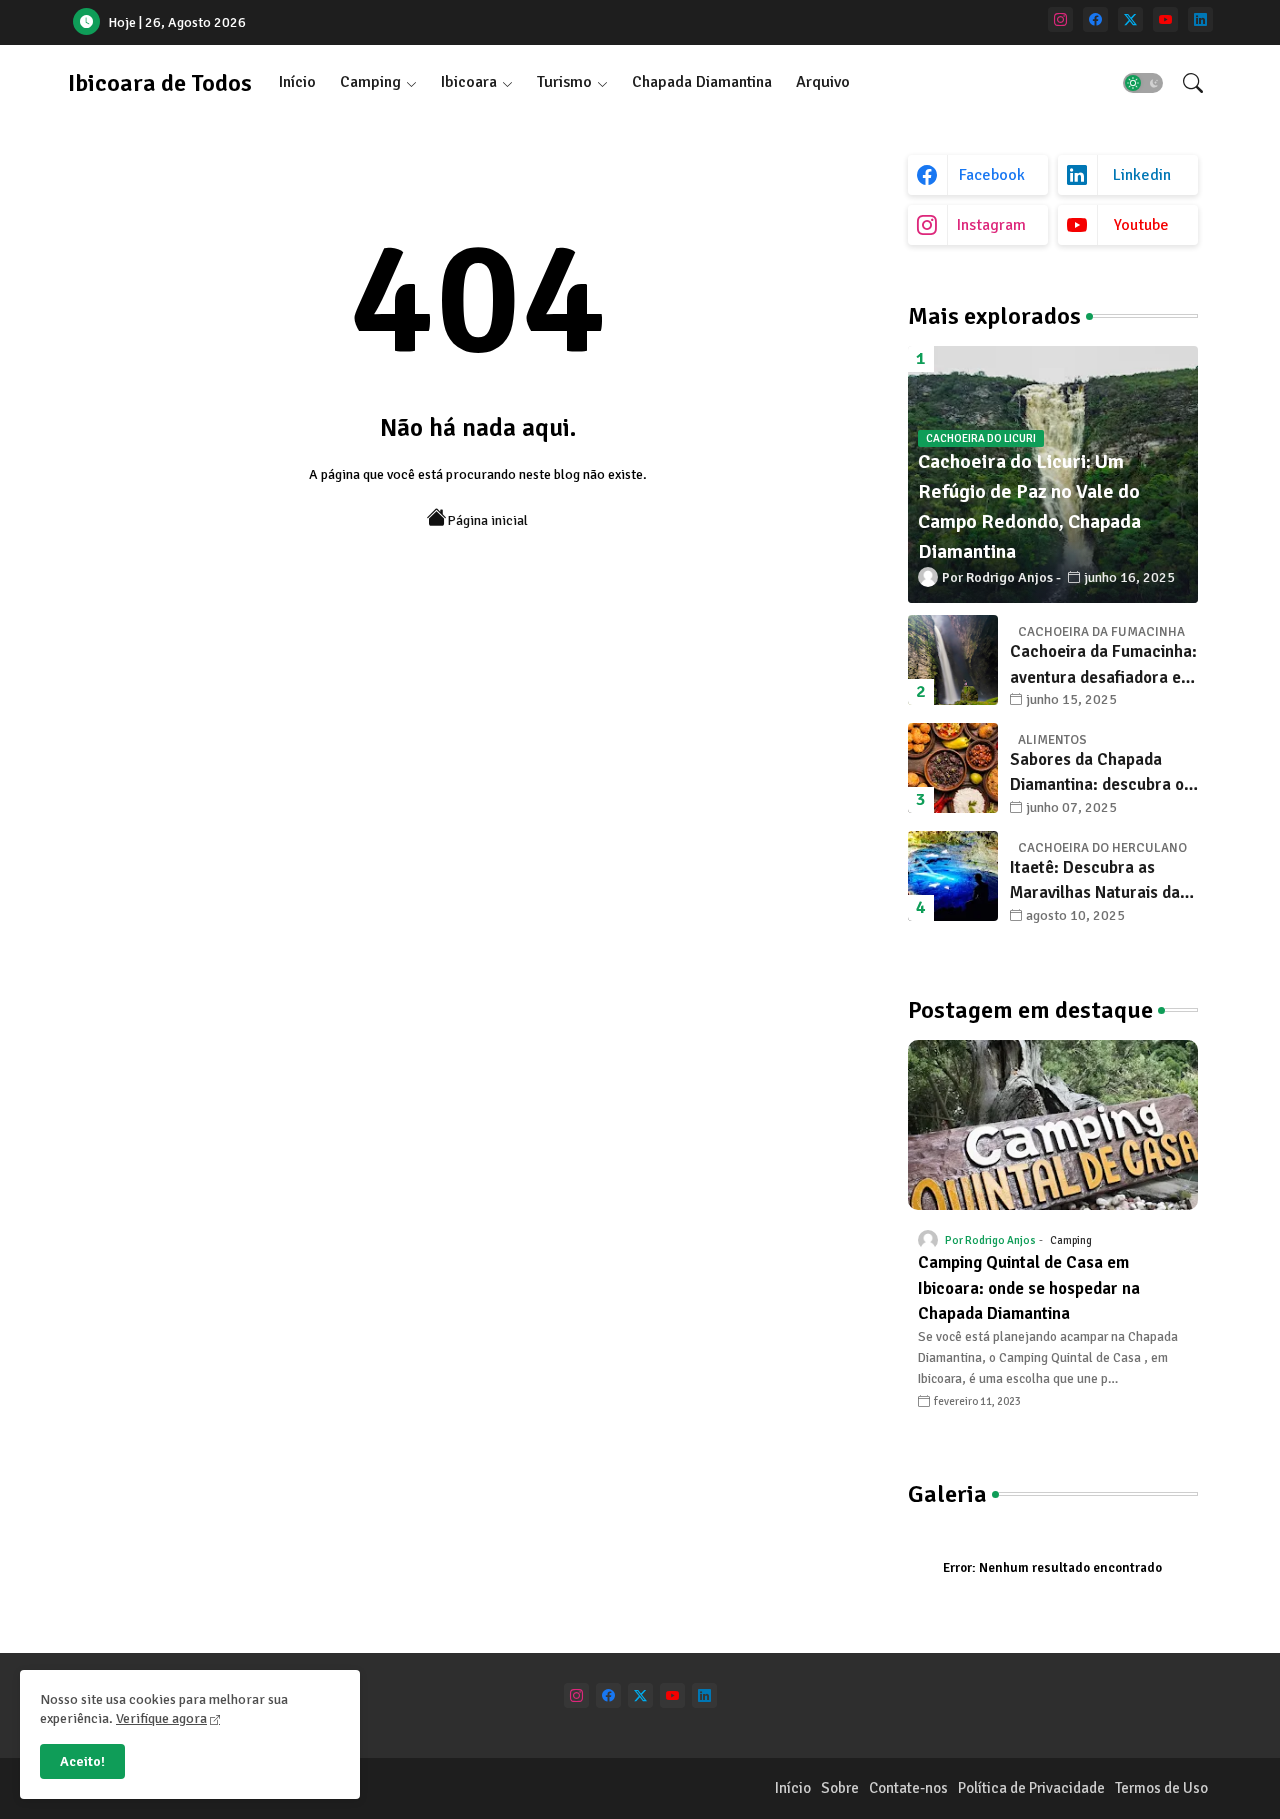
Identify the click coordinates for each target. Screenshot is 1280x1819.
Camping (370, 82)
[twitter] (1130, 19)
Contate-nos (908, 1788)
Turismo (564, 82)
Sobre (840, 1788)
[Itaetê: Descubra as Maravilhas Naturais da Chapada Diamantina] (953, 876)
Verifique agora (161, 1718)
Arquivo (823, 82)
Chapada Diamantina (702, 82)
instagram (991, 225)
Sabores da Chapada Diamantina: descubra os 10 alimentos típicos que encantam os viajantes (1101, 773)
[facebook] (1095, 19)
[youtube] (1165, 19)
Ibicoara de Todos (160, 83)
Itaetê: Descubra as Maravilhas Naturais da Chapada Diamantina (1095, 881)
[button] (1143, 83)
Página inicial (487, 520)
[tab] (297, 82)
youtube (1141, 225)
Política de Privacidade (1031, 1788)
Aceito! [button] (82, 1761)
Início (297, 82)
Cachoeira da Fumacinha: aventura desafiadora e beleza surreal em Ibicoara (1103, 665)
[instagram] (1060, 19)
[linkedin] (1200, 19)
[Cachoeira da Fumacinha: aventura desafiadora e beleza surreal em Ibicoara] (953, 660)
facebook (992, 175)
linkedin (1142, 175)
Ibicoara (469, 82)
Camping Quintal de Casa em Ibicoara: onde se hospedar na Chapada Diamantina (1029, 1288)
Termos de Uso (1161, 1788)
